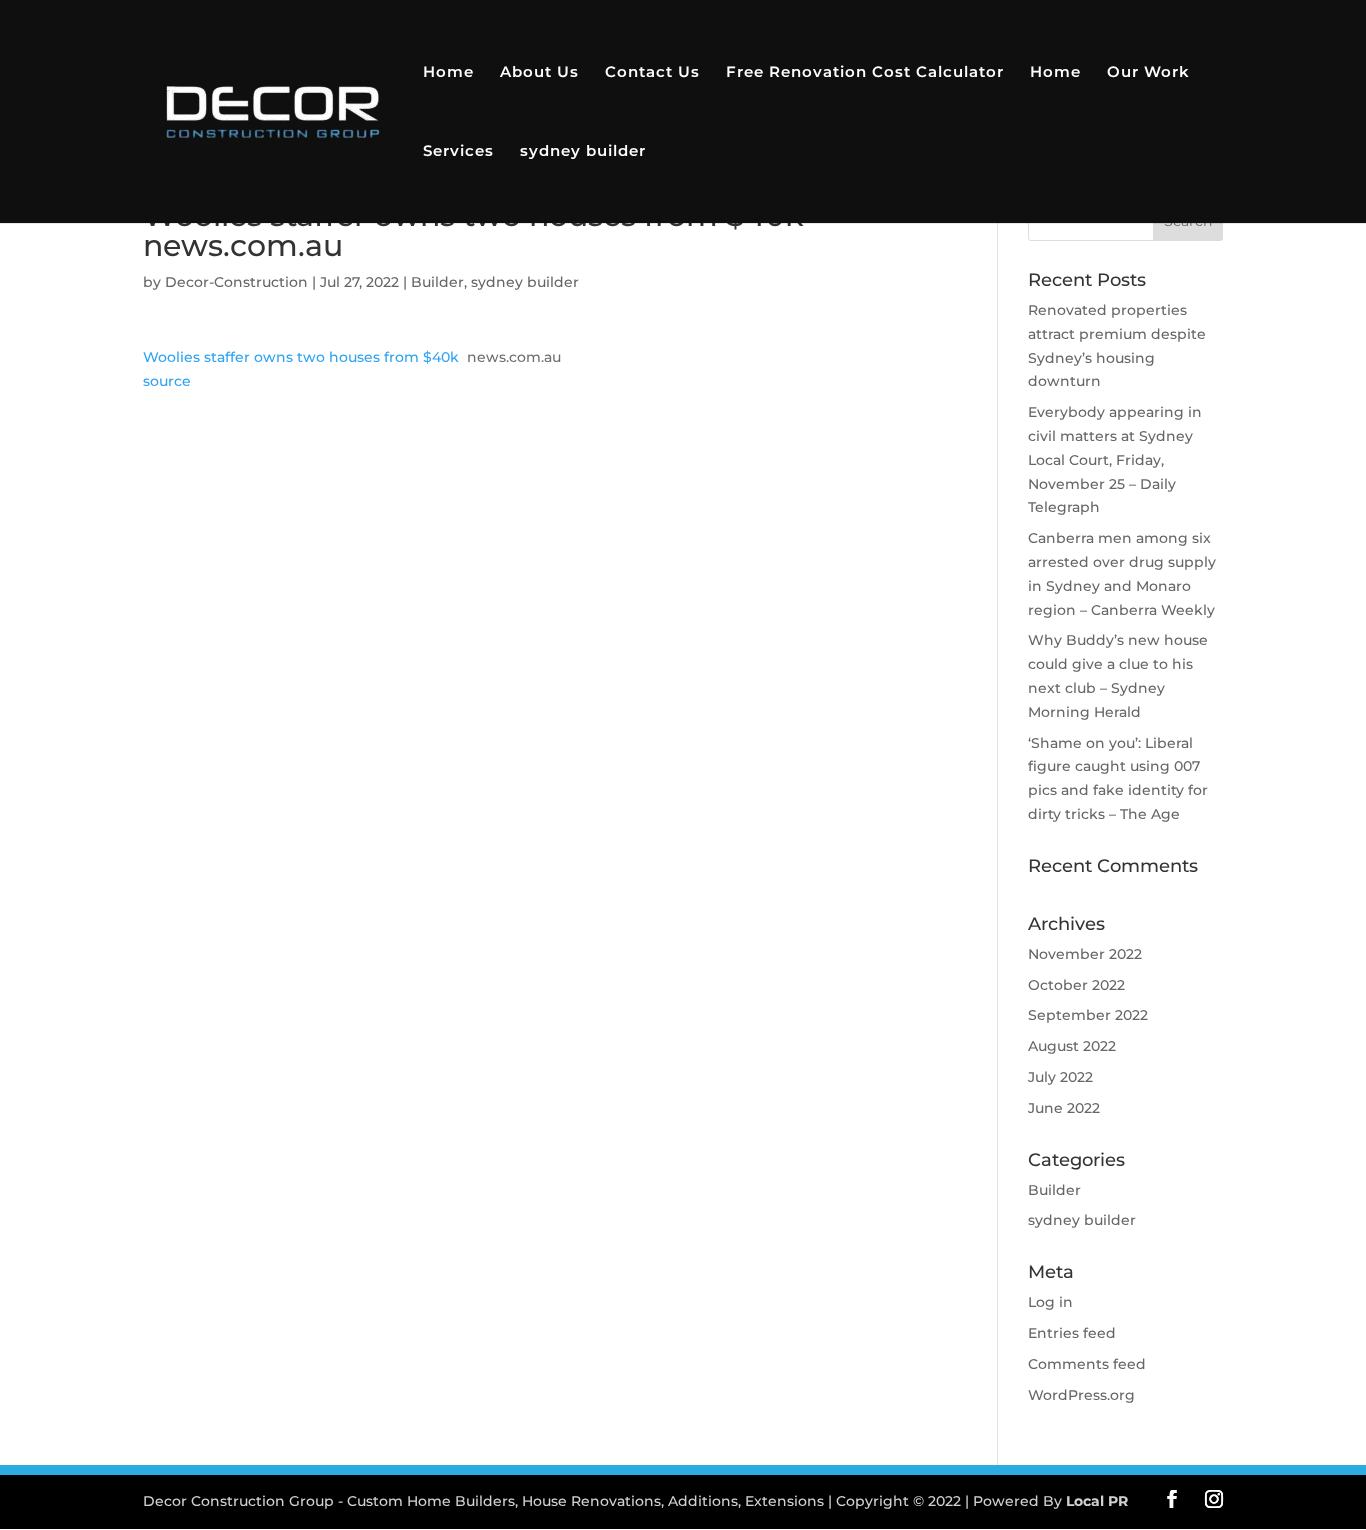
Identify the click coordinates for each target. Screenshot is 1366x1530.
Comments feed (1087, 1364)
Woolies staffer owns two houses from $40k (301, 357)
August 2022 (1072, 1046)
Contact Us (652, 73)
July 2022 (1060, 1077)
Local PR (1097, 1501)
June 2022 (1064, 1108)
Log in (1050, 1302)
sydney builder (583, 152)
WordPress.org (1081, 1395)
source (167, 381)
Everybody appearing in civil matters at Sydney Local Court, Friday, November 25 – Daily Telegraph (1115, 459)
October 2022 (1076, 985)
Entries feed (1072, 1333)
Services (458, 152)
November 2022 (1085, 954)
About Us (539, 73)
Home (448, 73)
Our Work (1148, 73)
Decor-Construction (236, 282)
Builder (437, 282)
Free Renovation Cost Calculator (865, 73)
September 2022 (1088, 1015)
